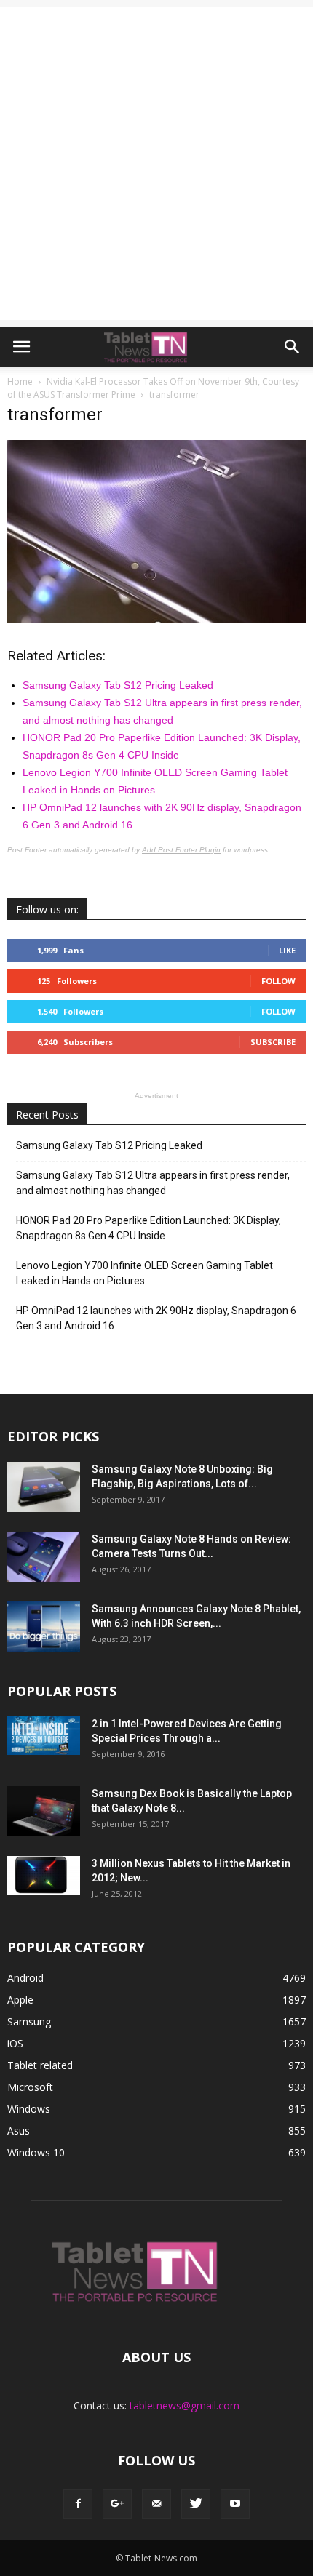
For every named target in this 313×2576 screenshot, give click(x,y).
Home (20, 381)
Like (287, 950)
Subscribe (273, 1042)
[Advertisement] (156, 164)
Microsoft (30, 2087)
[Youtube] (235, 2504)
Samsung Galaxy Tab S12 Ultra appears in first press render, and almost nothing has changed (153, 1183)
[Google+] (117, 2504)
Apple (20, 2000)
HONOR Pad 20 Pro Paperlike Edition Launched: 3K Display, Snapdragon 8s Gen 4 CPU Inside (148, 1228)
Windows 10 (36, 2152)
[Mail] (156, 2504)
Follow (278, 981)
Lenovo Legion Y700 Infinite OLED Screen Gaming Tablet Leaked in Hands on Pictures (144, 1273)
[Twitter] (196, 2504)
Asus (19, 2131)
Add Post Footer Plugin (181, 850)
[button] (293, 347)
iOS (15, 2043)
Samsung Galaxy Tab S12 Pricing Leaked (118, 685)
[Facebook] (78, 2504)
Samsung (29, 2021)
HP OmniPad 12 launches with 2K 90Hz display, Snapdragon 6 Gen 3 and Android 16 (156, 1318)
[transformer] (156, 620)
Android (25, 1978)
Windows (29, 2109)
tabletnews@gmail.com (185, 2405)
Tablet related (40, 2065)
